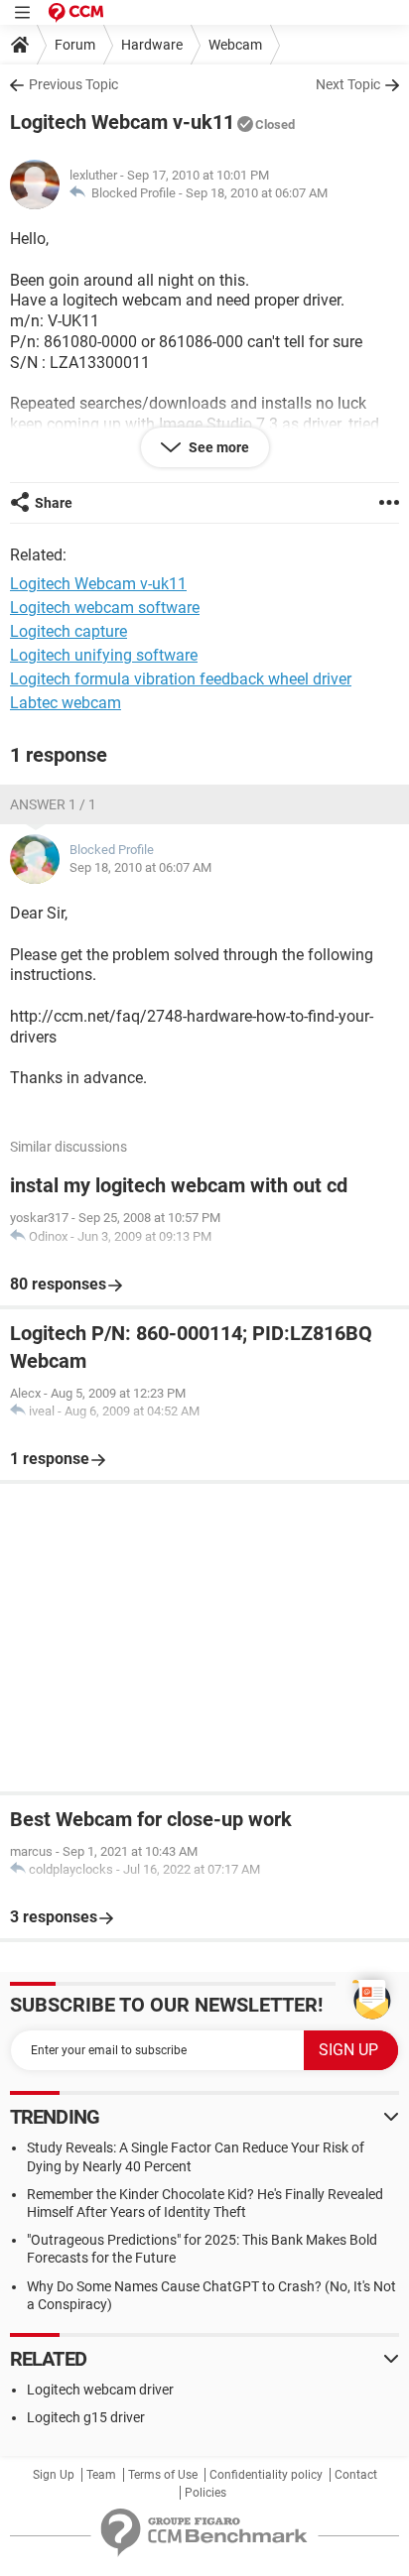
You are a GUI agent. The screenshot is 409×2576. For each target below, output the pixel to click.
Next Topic (348, 84)
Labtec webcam (66, 703)
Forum (75, 45)
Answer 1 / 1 (53, 804)
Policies (205, 2493)
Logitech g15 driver (86, 2417)
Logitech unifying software (104, 655)
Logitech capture (68, 631)
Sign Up (54, 2475)
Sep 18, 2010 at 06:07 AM (257, 193)
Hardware (152, 45)
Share (54, 503)
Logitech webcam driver (100, 2390)
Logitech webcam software (105, 608)
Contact (356, 2475)
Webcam (235, 45)
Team (101, 2475)
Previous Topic (73, 84)
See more (217, 447)
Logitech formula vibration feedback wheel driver (181, 679)
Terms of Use (163, 2475)
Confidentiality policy (266, 2475)
